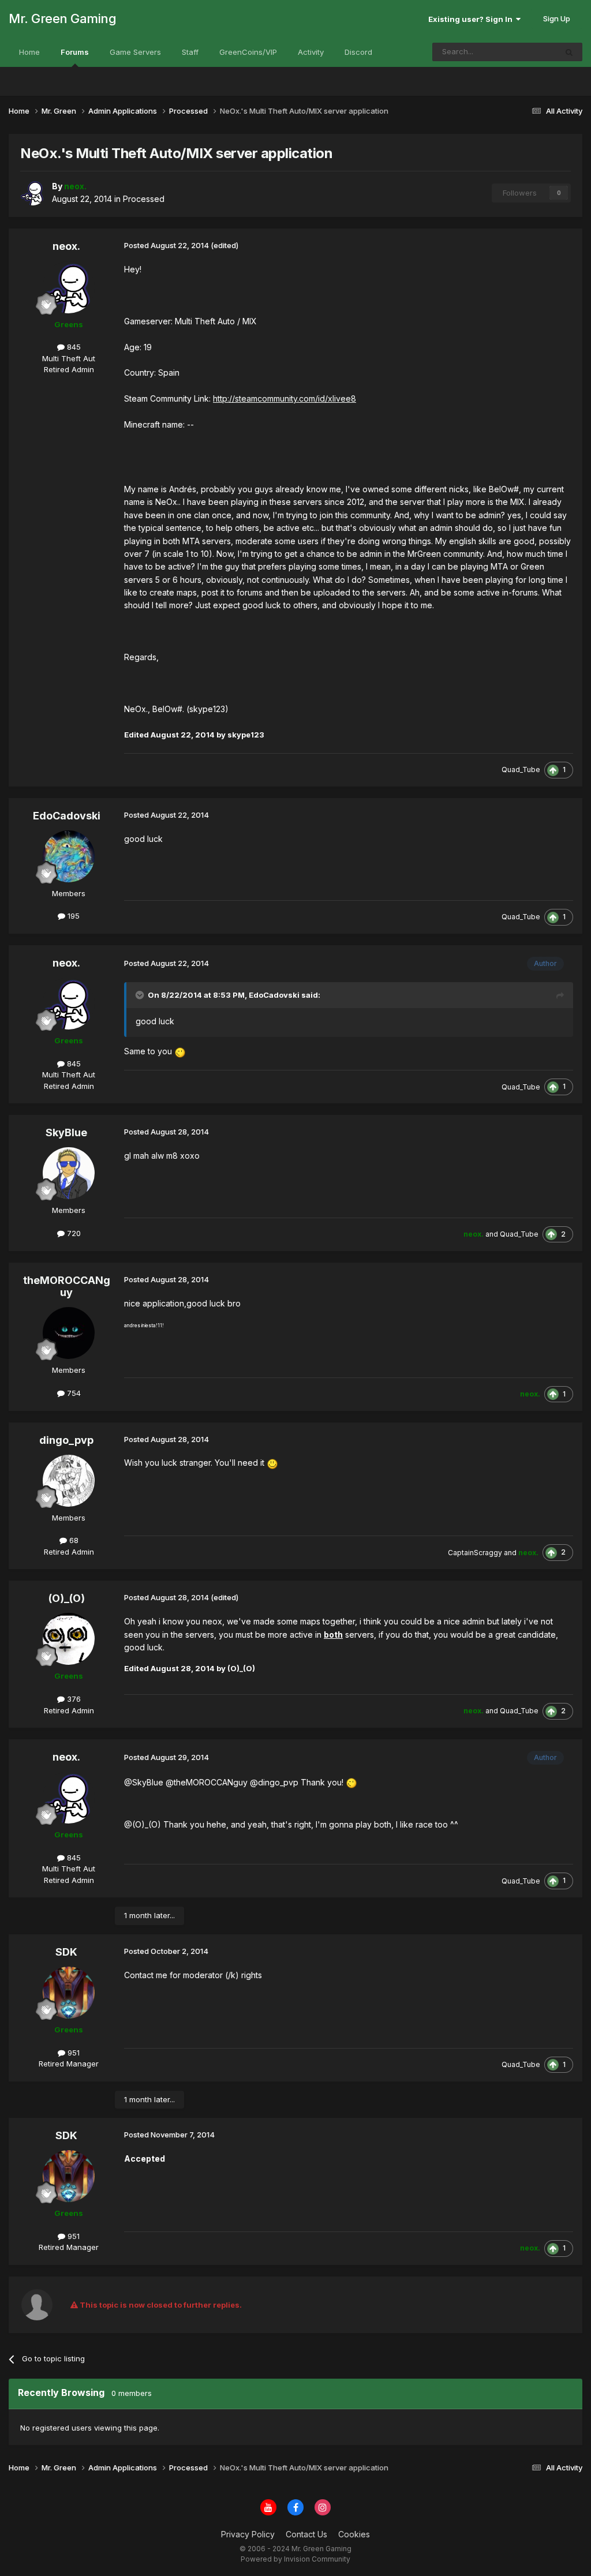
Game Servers (135, 52)
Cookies (354, 2534)
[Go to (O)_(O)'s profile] (69, 1639)
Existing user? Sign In (472, 19)
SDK (66, 1952)
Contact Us (306, 2534)
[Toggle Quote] (141, 995)
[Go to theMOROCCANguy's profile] (69, 1333)
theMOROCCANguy (67, 1287)
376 (73, 1699)
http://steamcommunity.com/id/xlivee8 (285, 398)
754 (73, 1393)
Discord (358, 52)
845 (73, 347)
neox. (66, 246)
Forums (75, 52)
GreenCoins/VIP (248, 52)
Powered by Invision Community (295, 2559)
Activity (311, 52)
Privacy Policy (248, 2534)
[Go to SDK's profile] (69, 1993)
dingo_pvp (66, 1440)
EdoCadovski (67, 816)
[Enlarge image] (180, 1051)
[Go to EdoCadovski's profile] (69, 856)
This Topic (523, 52)
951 (72, 2053)
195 (72, 916)
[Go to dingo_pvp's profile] (69, 1481)
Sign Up (557, 18)
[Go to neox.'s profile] (33, 193)
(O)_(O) (67, 1598)
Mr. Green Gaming (62, 18)
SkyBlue (66, 1132)
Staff (190, 52)
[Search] (569, 52)
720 (73, 1233)
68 (73, 1540)
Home (29, 52)
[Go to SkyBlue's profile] (69, 1173)
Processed (144, 199)
